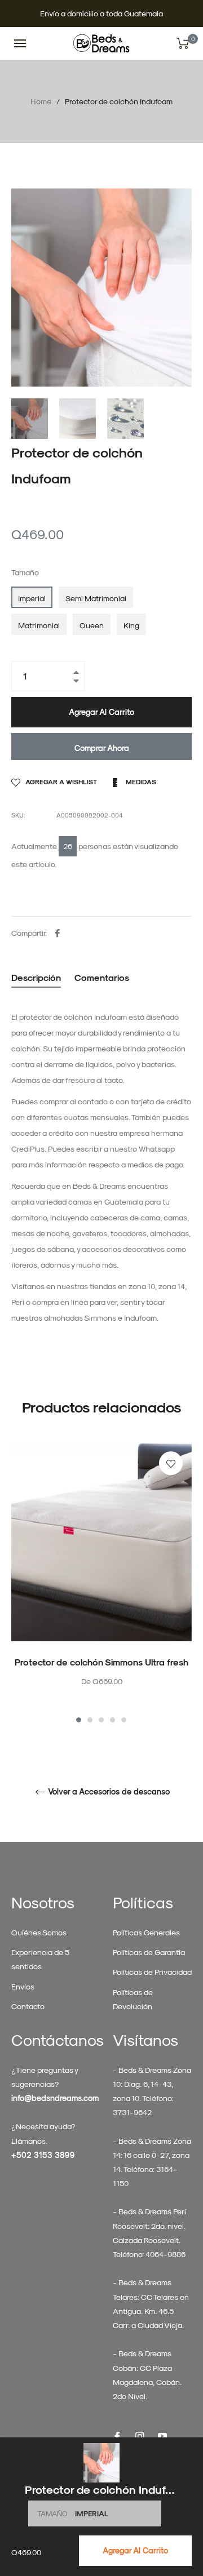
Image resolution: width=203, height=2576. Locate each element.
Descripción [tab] (36, 977)
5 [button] (124, 1720)
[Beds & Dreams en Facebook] (117, 2435)
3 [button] (101, 1720)
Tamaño (25, 572)
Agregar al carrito (135, 2550)
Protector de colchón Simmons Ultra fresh (101, 1662)
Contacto (28, 2006)
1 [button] (79, 1720)
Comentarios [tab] (103, 977)
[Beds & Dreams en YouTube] (162, 2435)
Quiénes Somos (39, 1932)
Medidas (140, 781)
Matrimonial (39, 625)
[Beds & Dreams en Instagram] (140, 2435)
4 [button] (112, 1720)
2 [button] (90, 1720)
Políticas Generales (146, 1932)
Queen (92, 625)
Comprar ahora (102, 748)
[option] (101, 1584)
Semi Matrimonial (96, 598)
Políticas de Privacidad (152, 1972)
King (131, 625)
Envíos (23, 1986)
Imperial (32, 598)
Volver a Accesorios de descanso (108, 1792)
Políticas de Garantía (149, 1952)
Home (41, 101)
